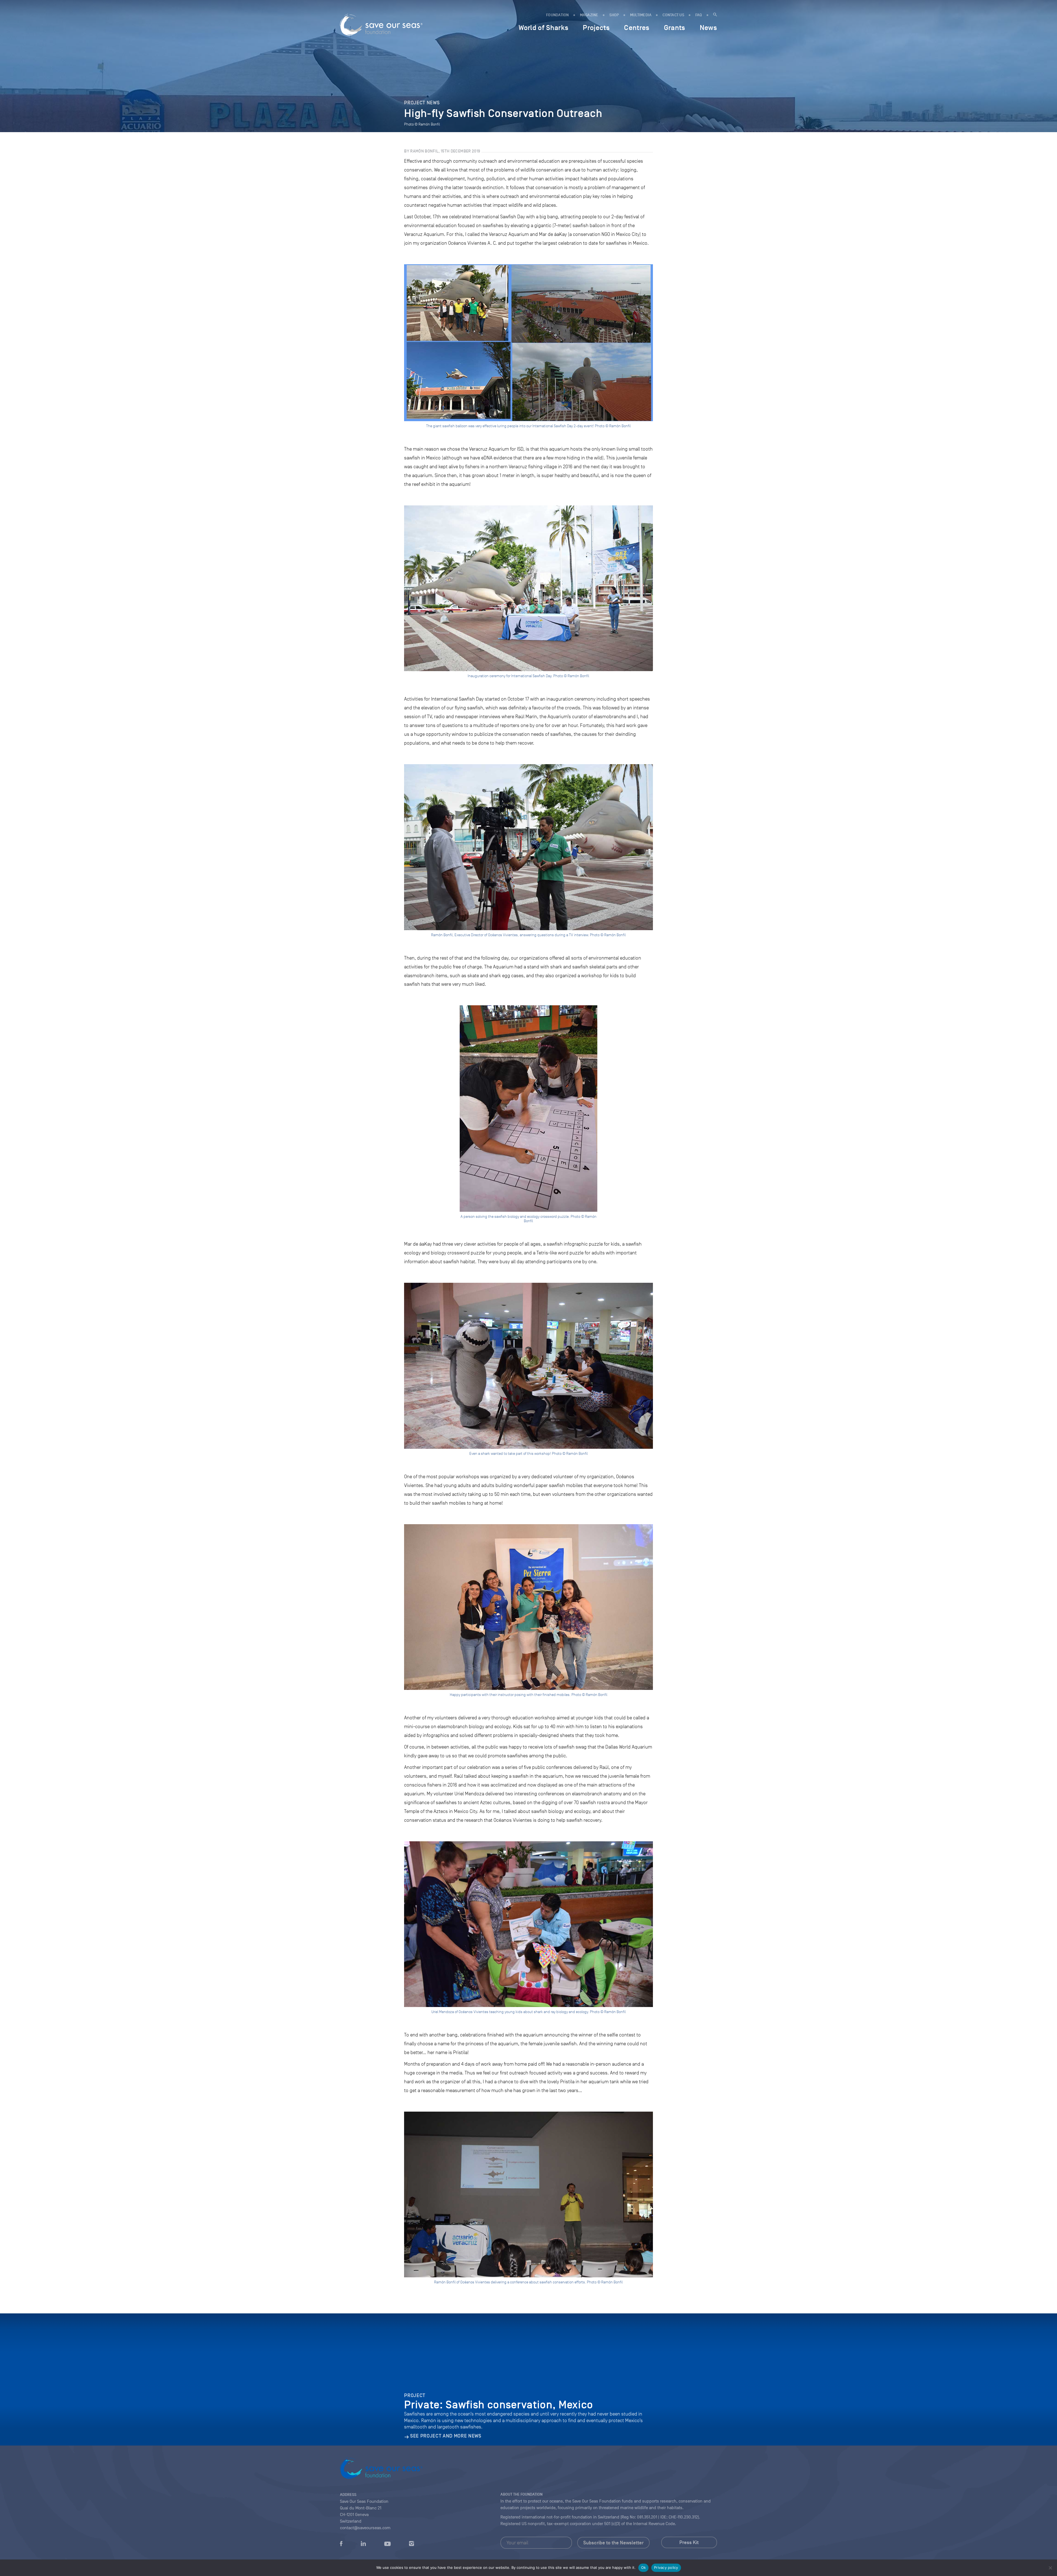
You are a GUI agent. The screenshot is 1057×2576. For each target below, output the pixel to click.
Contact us (673, 15)
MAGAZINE (589, 15)
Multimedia (641, 15)
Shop (614, 15)
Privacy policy (666, 2567)
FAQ (699, 15)
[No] (1050, 2568)
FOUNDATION (558, 15)
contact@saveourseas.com (365, 2528)
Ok (644, 2567)
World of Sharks (544, 28)
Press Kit (689, 2542)
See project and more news (446, 2436)
